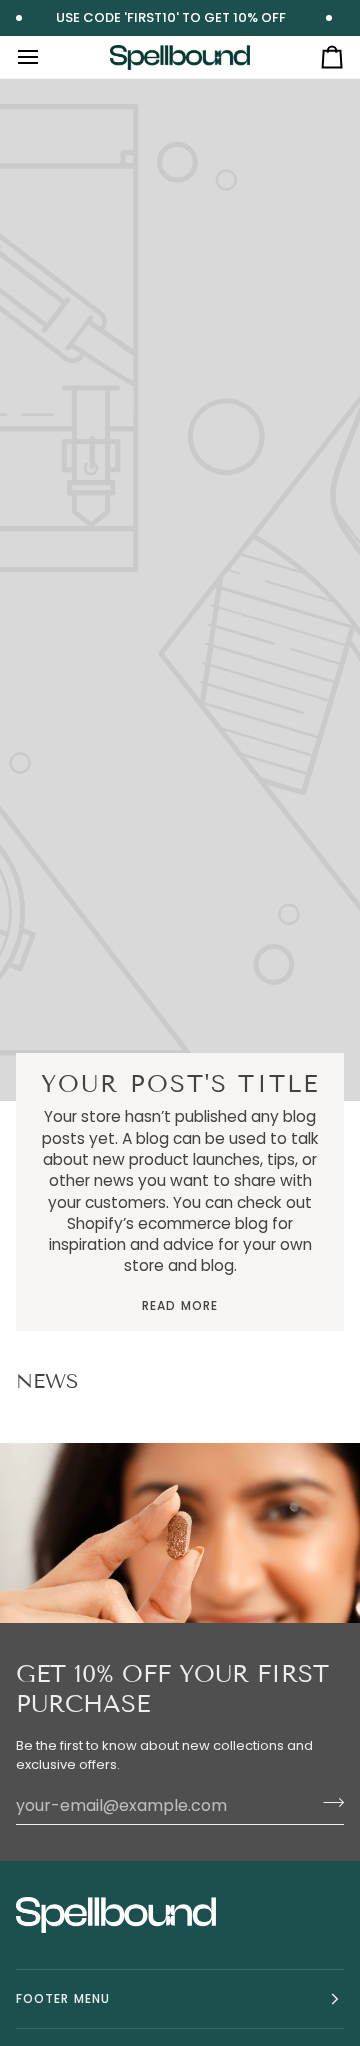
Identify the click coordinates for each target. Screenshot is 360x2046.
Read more (180, 1305)
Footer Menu (63, 1998)
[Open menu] (46, 57)
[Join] (327, 1803)
